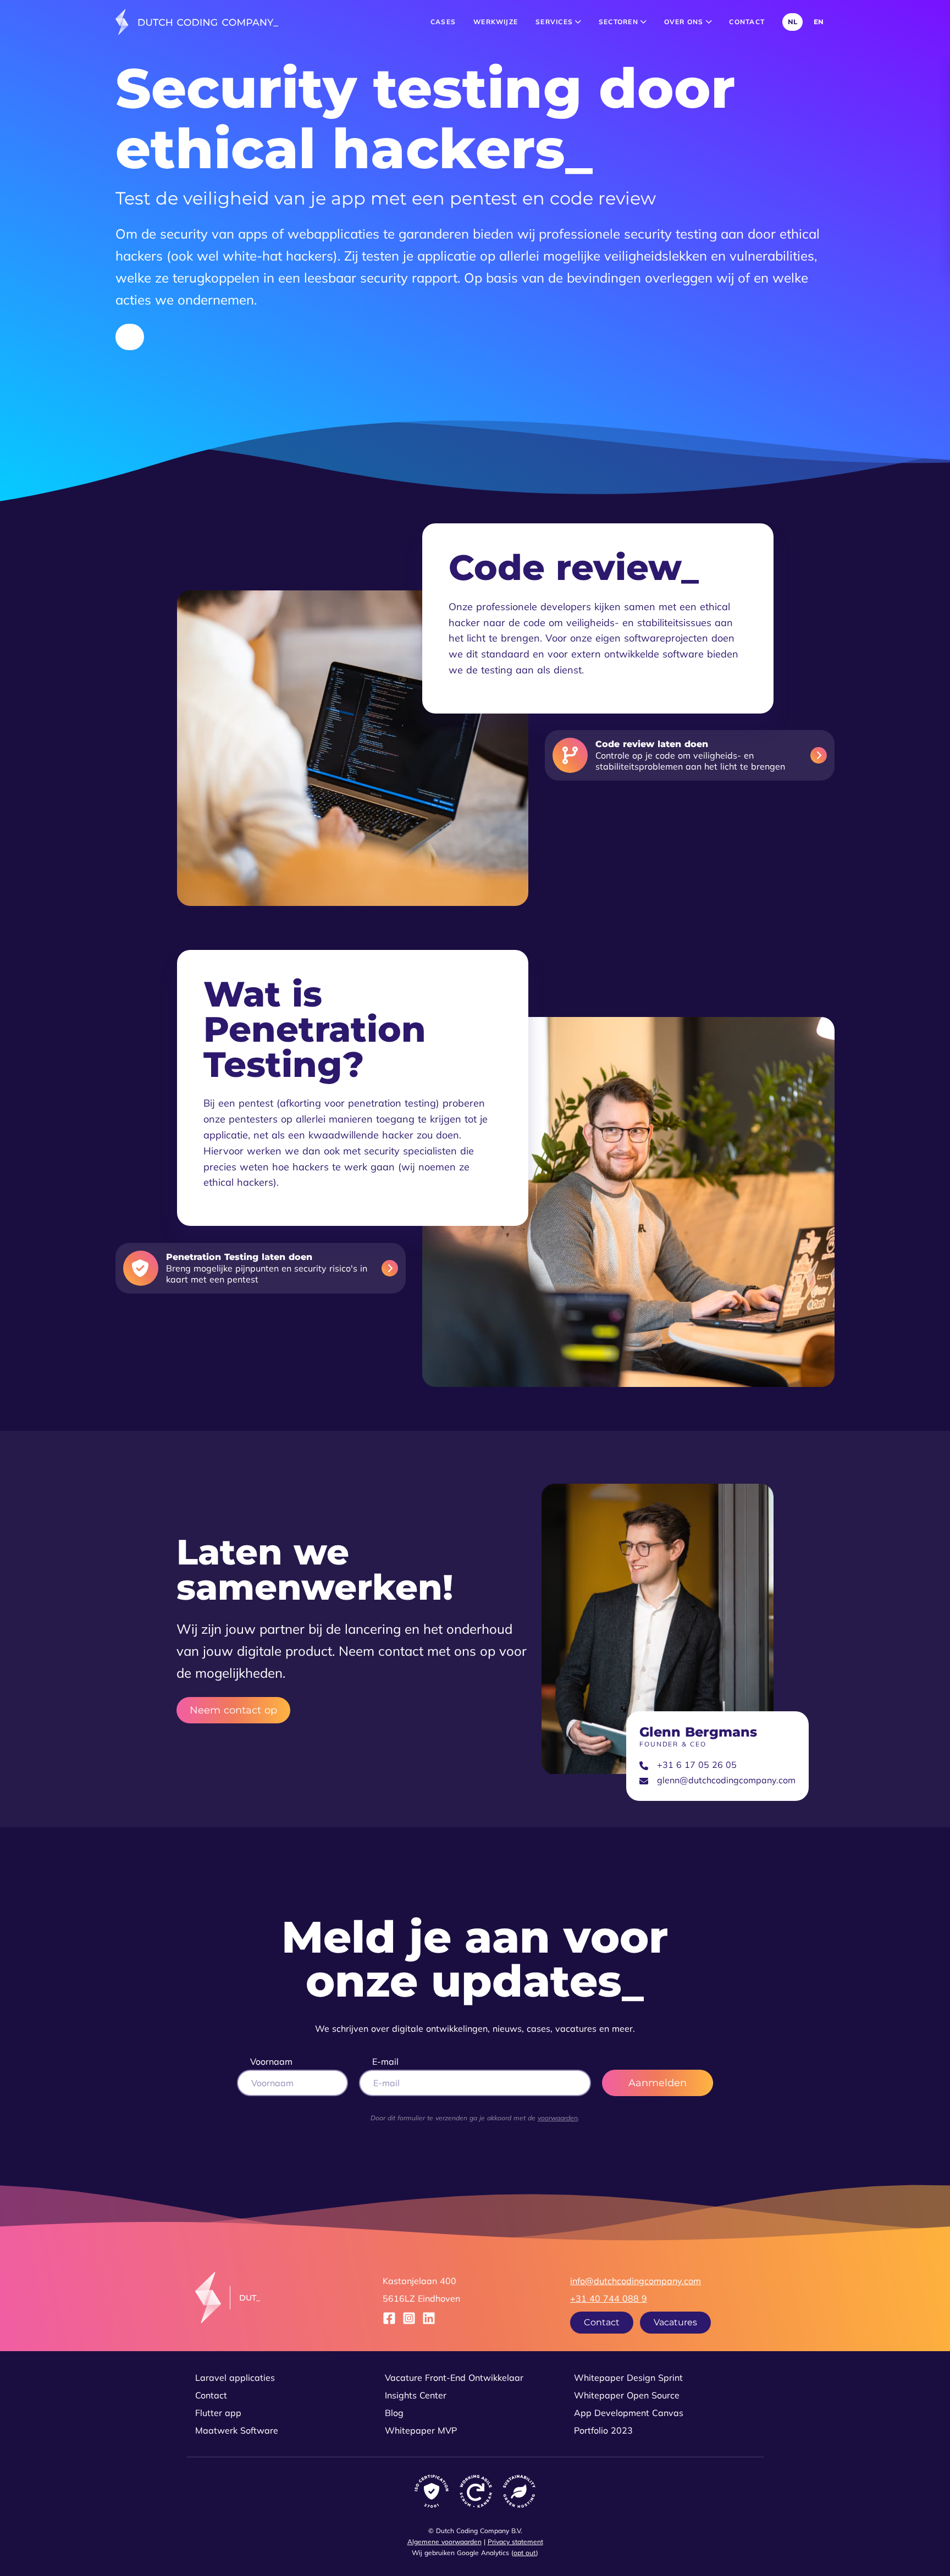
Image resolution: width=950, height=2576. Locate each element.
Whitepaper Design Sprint (628, 2378)
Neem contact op (233, 1710)
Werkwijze (496, 22)
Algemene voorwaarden (444, 2542)
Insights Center (416, 2395)
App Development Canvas (629, 2413)
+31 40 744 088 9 (609, 2298)
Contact (747, 22)
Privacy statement (515, 2542)
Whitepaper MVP (421, 2430)
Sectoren (620, 22)
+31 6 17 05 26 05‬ (697, 1765)
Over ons (685, 22)
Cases (443, 22)
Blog (394, 2413)
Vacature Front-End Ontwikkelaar (454, 2378)
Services (555, 22)
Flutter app (218, 2413)
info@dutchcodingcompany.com (636, 2281)
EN (819, 22)
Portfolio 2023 (603, 2430)
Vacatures (675, 2322)
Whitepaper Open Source (627, 2395)
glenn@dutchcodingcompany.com (726, 1780)
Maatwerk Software (237, 2430)
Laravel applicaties (235, 2378)
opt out (525, 2553)
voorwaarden (558, 2118)
